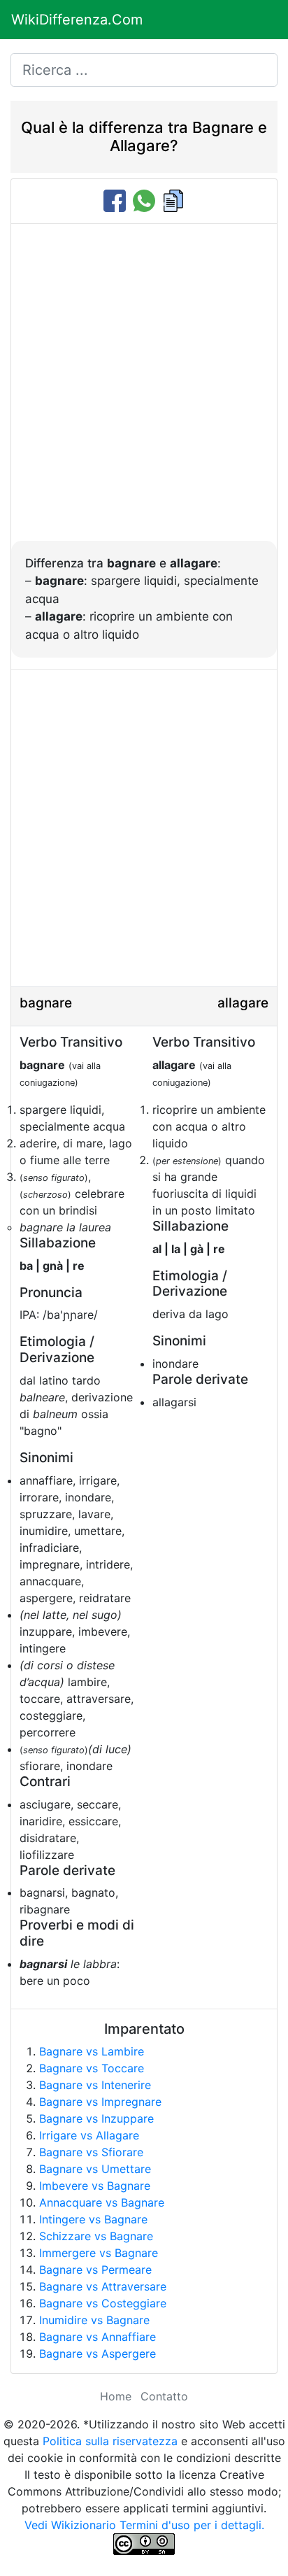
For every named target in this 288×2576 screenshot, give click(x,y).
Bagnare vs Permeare (95, 2270)
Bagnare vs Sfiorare (91, 2152)
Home (116, 2396)
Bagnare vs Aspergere (98, 2354)
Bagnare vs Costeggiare (103, 2303)
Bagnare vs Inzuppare (96, 2118)
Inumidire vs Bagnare (94, 2320)
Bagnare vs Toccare (92, 2068)
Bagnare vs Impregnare (100, 2102)
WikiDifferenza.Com (77, 20)
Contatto (164, 2396)
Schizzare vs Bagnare (96, 2236)
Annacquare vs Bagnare (102, 2202)
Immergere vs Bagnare (99, 2253)
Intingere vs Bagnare (93, 2219)
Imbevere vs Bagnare (95, 2186)
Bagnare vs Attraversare (103, 2286)
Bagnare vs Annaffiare (98, 2337)
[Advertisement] (144, 390)
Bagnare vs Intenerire (95, 2085)
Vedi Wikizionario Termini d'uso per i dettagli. (144, 2525)
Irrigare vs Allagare (89, 2135)
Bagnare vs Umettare (95, 2169)
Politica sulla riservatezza (110, 2441)
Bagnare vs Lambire (92, 2051)
